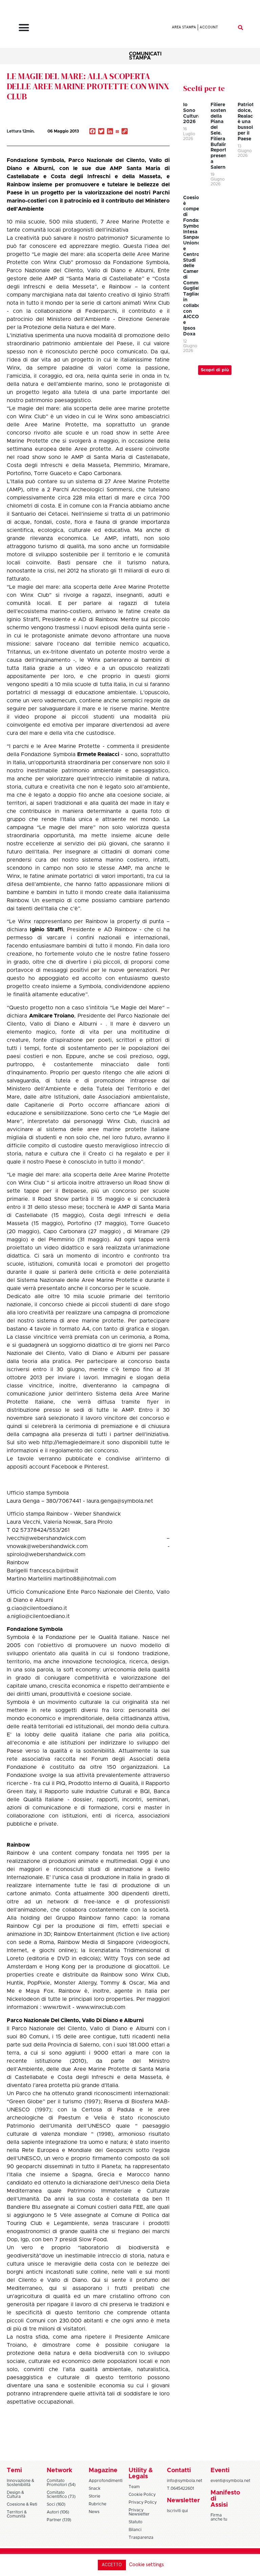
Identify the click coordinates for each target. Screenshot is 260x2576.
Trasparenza (141, 2537)
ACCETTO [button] (112, 2565)
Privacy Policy (143, 2502)
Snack (95, 2488)
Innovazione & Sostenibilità (20, 2483)
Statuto (136, 2522)
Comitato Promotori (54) (61, 2483)
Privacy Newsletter (139, 2512)
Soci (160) (56, 2504)
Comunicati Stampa (145, 56)
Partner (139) (59, 2520)
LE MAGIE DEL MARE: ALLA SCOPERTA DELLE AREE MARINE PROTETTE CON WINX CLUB (88, 86)
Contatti (179, 2470)
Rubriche (97, 2504)
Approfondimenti (106, 2481)
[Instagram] (117, 132)
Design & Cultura (15, 2495)
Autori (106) (58, 2512)
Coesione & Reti (22, 2504)
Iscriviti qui (177, 2511)
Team (134, 2487)
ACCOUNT (209, 27)
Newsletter (183, 2501)
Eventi (220, 2470)
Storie (94, 2496)
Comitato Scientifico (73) (61, 2495)
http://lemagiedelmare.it (73, 1443)
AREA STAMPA (184, 27)
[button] (24, 27)
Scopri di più (215, 370)
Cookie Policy (142, 2495)
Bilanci (135, 2530)
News (94, 2512)
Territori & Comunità (17, 2514)
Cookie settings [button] (146, 2565)
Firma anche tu (219, 2517)
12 (21, 131)
